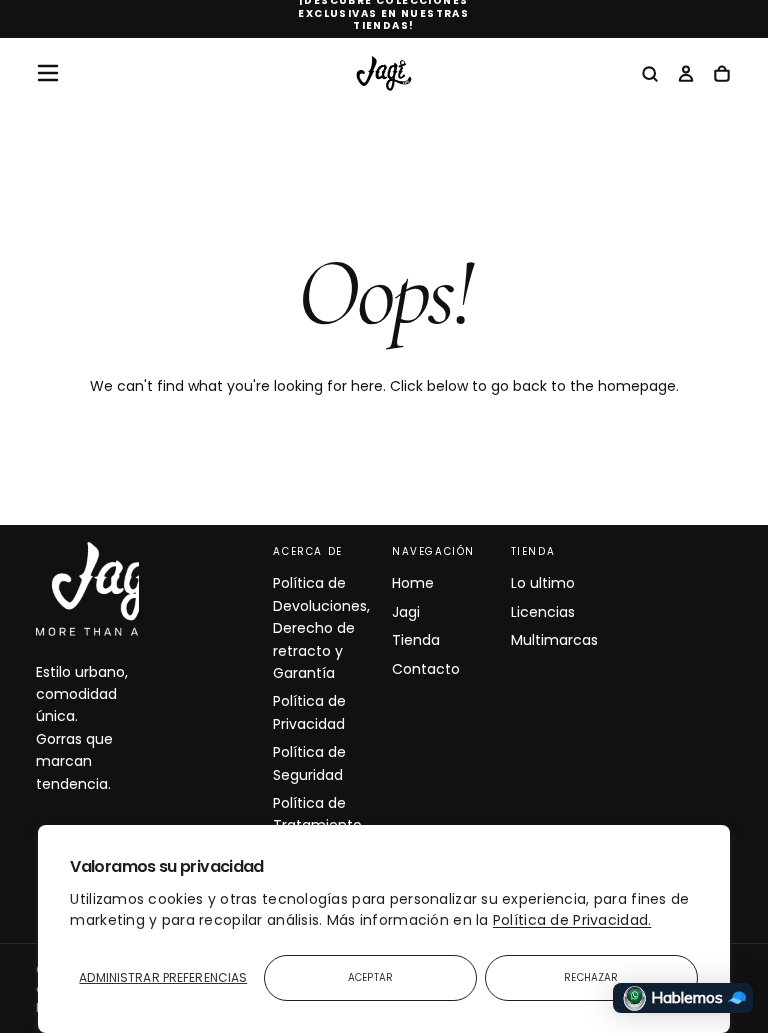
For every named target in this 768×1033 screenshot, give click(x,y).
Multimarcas (554, 640)
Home (413, 583)
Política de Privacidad (309, 712)
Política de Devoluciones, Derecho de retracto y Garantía (321, 628)
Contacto (426, 669)
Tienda (416, 640)
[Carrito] (722, 75)
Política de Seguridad (309, 763)
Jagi (406, 612)
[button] (48, 73)
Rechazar (591, 977)
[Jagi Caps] (116, 589)
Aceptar (370, 977)
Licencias (543, 612)
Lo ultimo (543, 583)
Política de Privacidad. (572, 920)
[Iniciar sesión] (686, 75)
